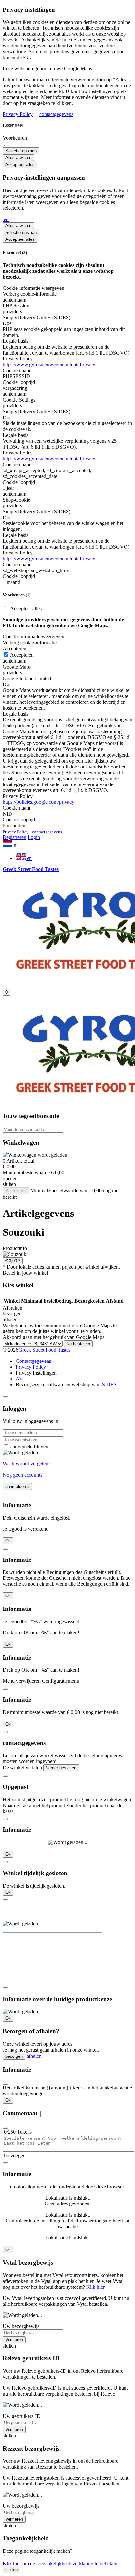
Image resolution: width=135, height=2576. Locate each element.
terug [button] (7, 219)
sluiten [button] (9, 1184)
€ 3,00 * (13, 1261)
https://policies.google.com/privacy (39, 802)
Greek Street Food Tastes (44, 1350)
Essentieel (13, 125)
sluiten (11, 2570)
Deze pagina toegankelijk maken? (38, 2551)
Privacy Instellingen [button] (36, 1373)
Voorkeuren (15, 138)
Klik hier (95, 2287)
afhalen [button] (10, 1320)
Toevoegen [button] (14, 2156)
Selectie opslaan (21, 151)
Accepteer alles (20, 165)
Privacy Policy (18, 114)
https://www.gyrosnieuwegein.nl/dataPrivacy (49, 364)
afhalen (34, 2056)
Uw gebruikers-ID (22, 2416)
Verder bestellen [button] (61, 1768)
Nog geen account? (23, 1475)
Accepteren (21, 655)
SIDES (109, 1385)
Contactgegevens (33, 1361)
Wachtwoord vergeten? (27, 1464)
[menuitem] (74, 857)
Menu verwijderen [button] (22, 1681)
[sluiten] (5, 1397)
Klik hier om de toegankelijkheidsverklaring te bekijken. (61, 2563)
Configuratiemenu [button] (61, 1681)
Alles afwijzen (18, 158)
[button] (67, 844)
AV (19, 1379)
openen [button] (10, 1178)
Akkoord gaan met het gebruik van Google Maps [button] (53, 1337)
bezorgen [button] (12, 1314)
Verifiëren (14, 2340)
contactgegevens (56, 114)
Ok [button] (8, 1541)
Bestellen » (16, 1191)
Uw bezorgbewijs (21, 2326)
